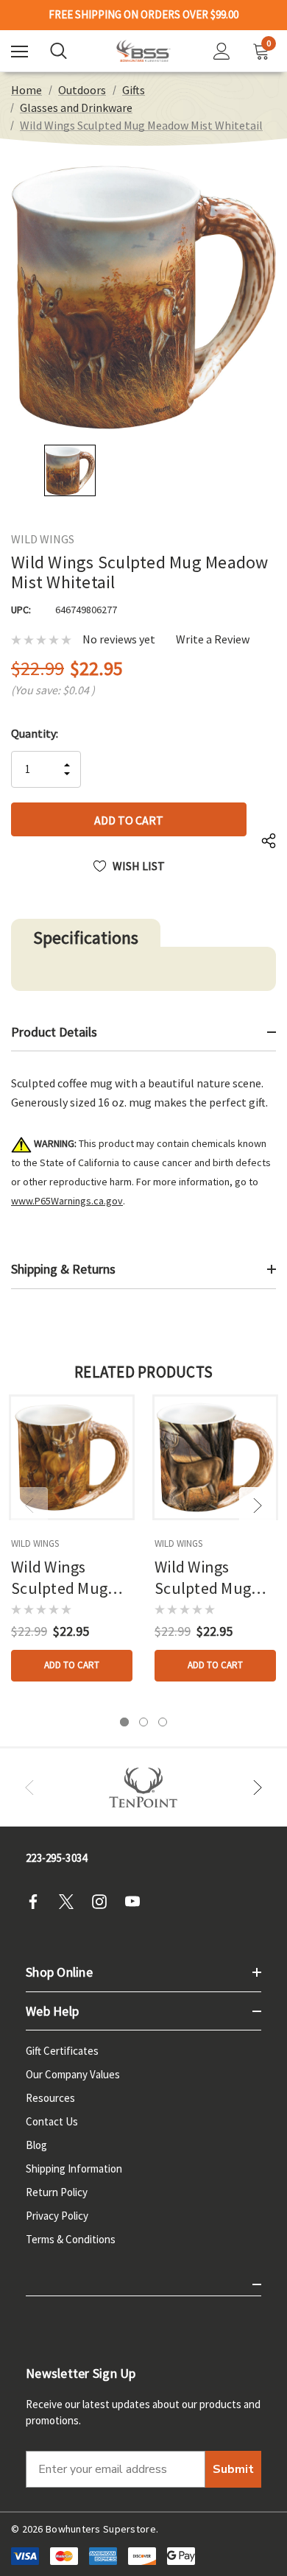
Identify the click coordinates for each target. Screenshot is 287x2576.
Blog (36, 2145)
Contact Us (52, 2121)
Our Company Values (73, 2074)
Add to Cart (72, 1665)
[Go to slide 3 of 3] (163, 1722)
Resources (50, 2098)
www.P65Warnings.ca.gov (67, 1201)
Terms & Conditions (71, 2239)
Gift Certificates (62, 2051)
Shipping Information (74, 2169)
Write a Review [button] (213, 639)
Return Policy (57, 2192)
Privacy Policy (57, 2216)
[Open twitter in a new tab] (71, 1902)
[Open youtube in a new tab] (137, 1902)
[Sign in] (222, 51)
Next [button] (258, 1506)
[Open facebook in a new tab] (38, 1902)
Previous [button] (29, 1506)
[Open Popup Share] (269, 841)
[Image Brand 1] (143, 1788)
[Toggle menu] (20, 51)
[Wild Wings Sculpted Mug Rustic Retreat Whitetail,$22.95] (72, 1457)
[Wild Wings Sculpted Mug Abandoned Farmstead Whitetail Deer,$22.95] (215, 1457)
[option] (143, 1788)
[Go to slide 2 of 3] (143, 1722)
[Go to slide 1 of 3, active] (124, 1722)
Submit (233, 2469)
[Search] (59, 51)
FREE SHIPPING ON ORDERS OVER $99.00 (143, 15)
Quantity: (35, 733)
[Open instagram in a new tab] (104, 1902)
